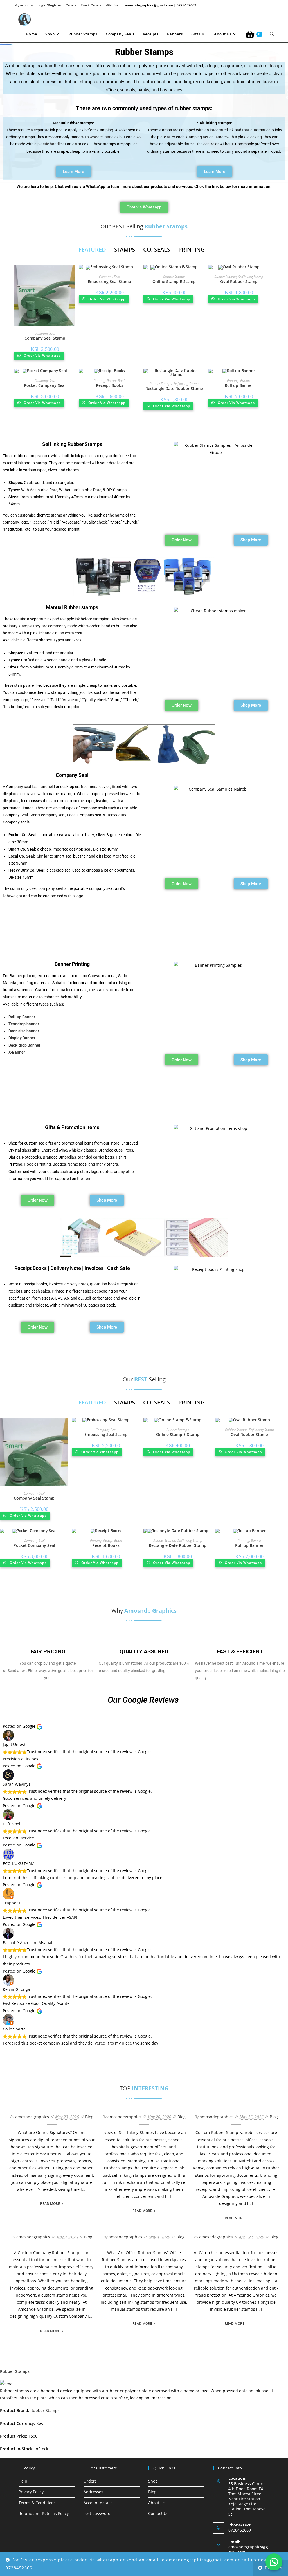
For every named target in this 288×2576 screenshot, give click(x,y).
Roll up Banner (239, 385)
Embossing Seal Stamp (109, 281)
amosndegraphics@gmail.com (248, 2549)
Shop (153, 2481)
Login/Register (49, 5)
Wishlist (112, 5)
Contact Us (158, 2513)
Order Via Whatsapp (42, 355)
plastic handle (49, 144)
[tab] (92, 250)
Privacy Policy (31, 2492)
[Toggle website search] (272, 34)
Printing (99, 381)
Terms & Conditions (37, 2503)
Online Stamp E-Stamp (174, 281)
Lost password (97, 2513)
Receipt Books (110, 385)
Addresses (93, 2492)
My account (24, 5)
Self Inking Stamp (251, 277)
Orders (71, 5)
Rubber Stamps (174, 277)
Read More (50, 2204)
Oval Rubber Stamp (239, 281)
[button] (274, 2562)
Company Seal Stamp (45, 338)
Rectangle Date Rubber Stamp (174, 388)
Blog (89, 2117)
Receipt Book (116, 381)
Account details (98, 2503)
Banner (245, 381)
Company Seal (45, 333)
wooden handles (104, 137)
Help (23, 2481)
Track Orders (91, 5)
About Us (157, 2503)
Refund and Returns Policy (44, 2513)
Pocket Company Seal (45, 385)
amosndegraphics (32, 2117)
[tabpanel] (142, 342)
